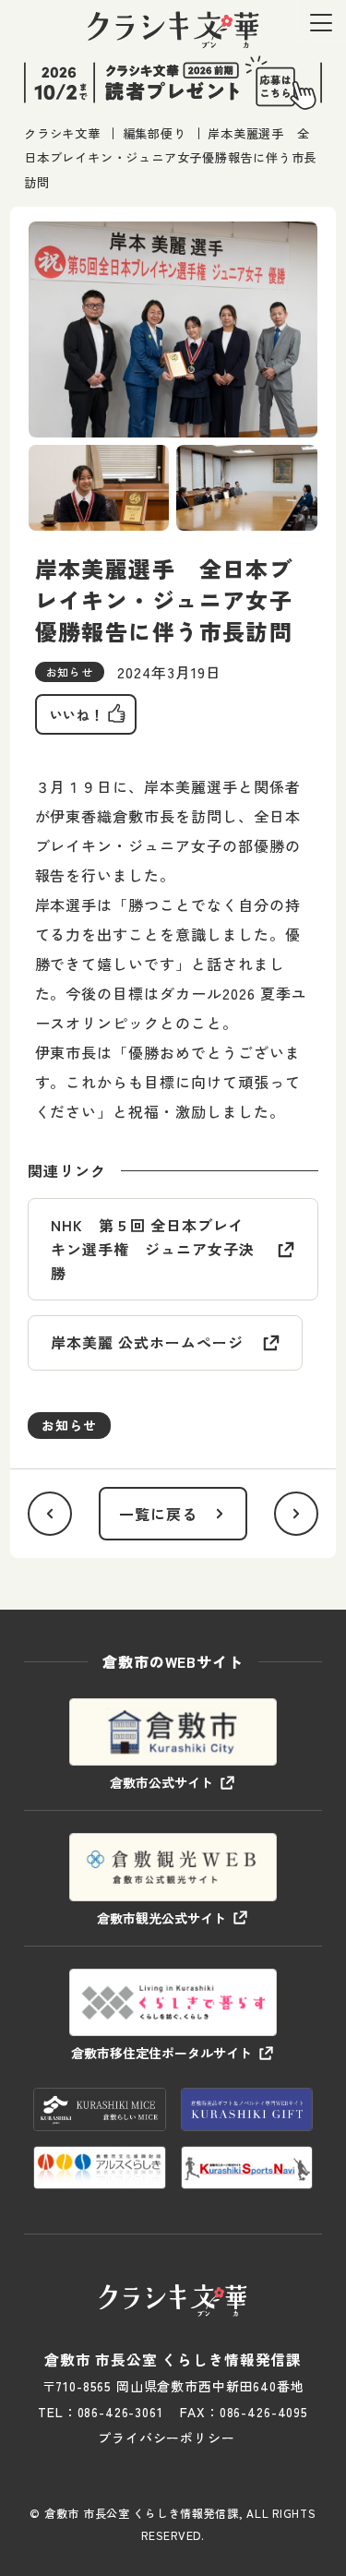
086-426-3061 (120, 2412)
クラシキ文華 (62, 133)
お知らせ (69, 1425)
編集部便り (155, 133)
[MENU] (321, 23)
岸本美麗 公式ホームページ (147, 1342)
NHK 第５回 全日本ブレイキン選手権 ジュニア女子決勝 (152, 1248)
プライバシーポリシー (166, 2438)
